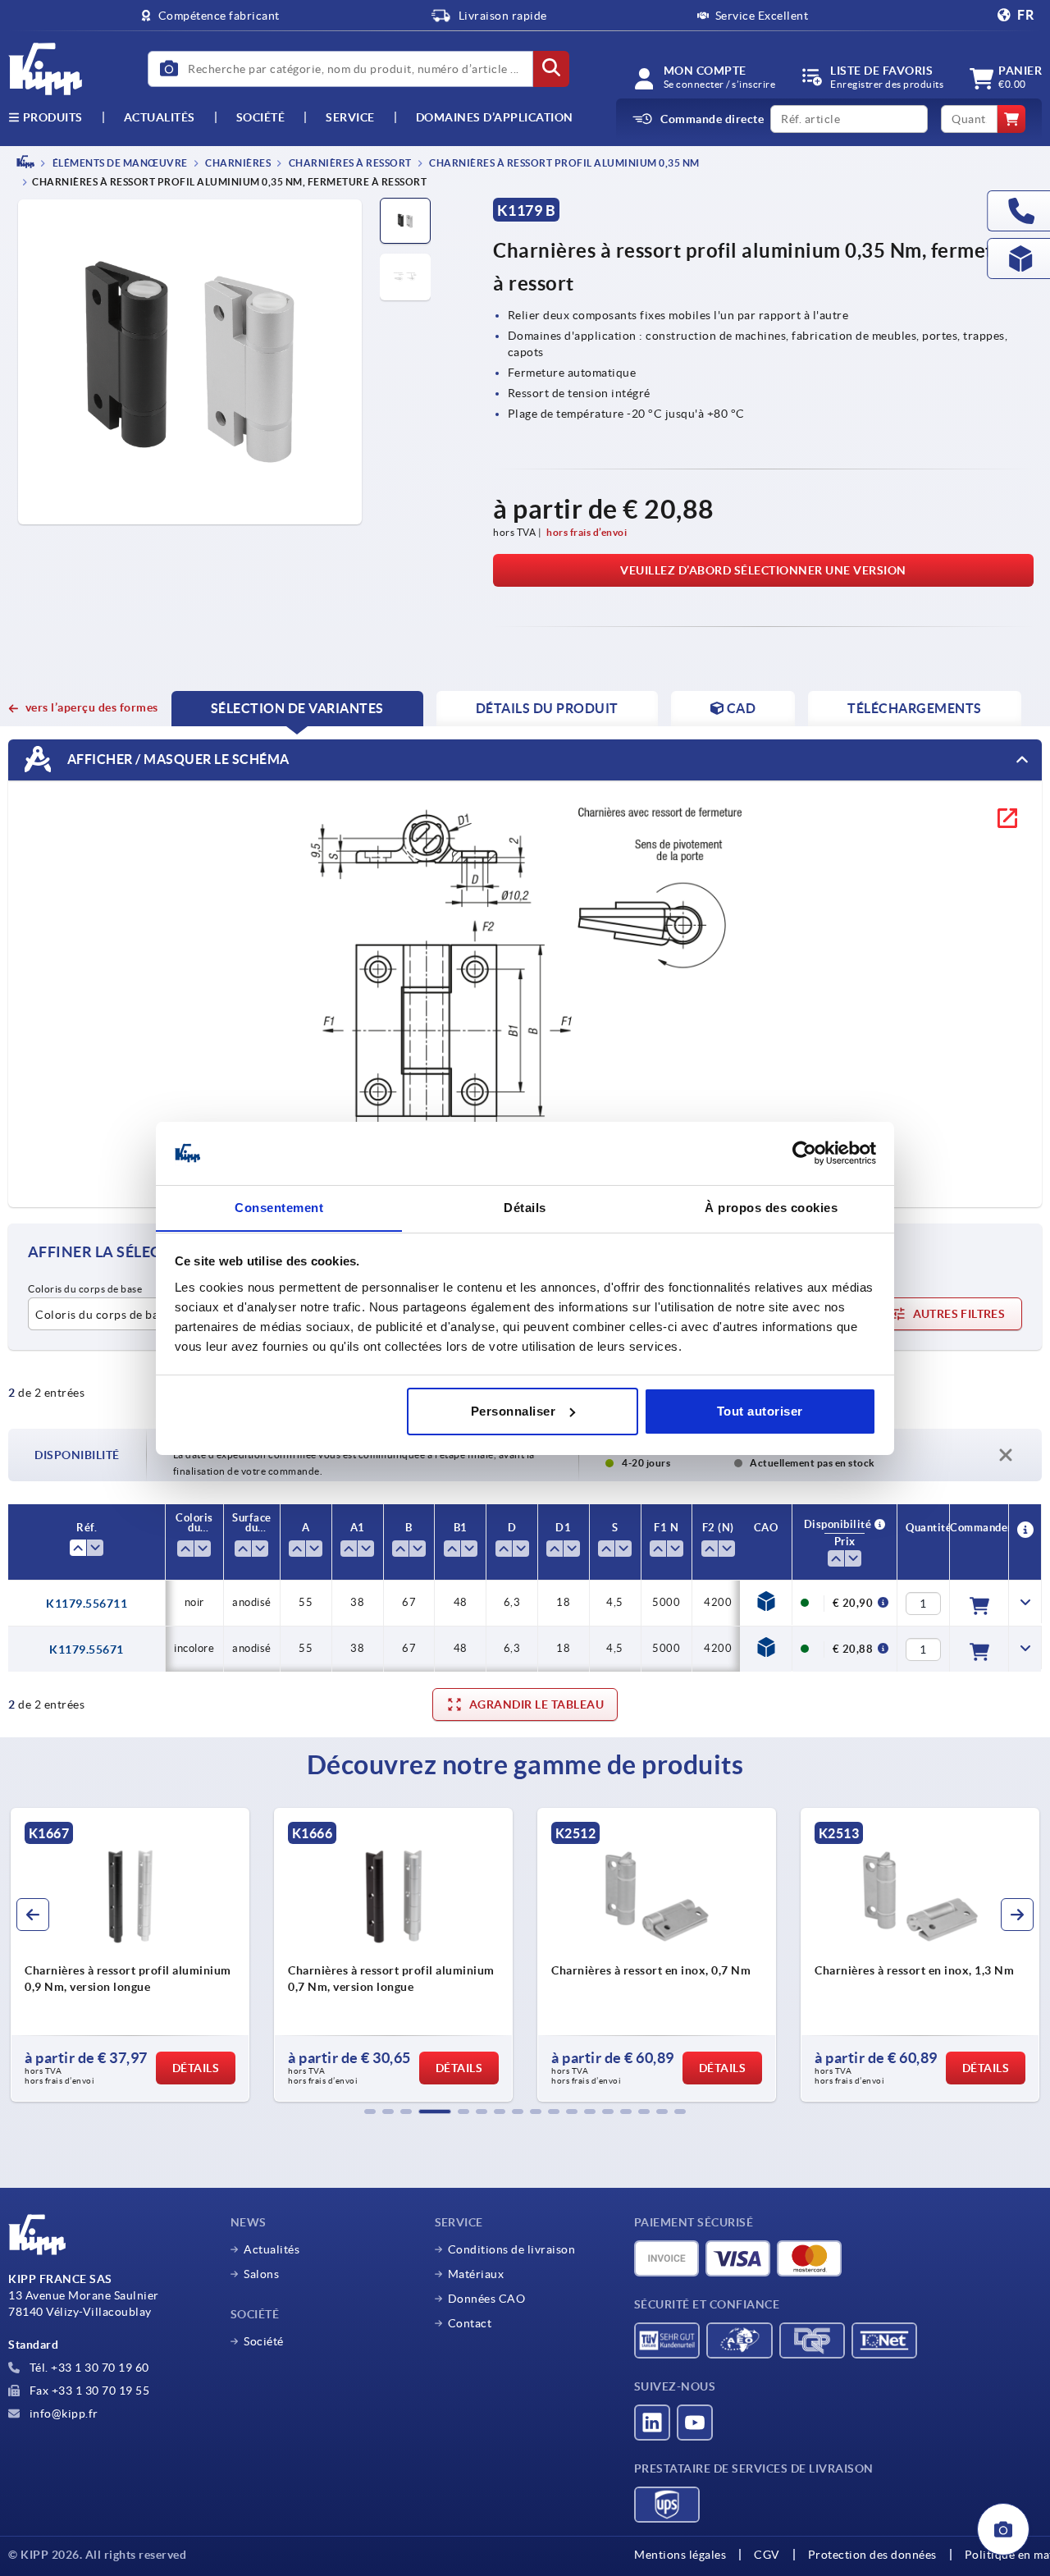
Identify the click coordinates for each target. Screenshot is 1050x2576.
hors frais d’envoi (587, 532)
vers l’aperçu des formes (92, 707)
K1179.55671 (87, 1649)
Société (261, 117)
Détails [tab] (525, 1207)
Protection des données (872, 2555)
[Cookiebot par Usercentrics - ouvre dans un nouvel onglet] (804, 1153)
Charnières (237, 163)
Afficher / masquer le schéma (177, 759)
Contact (470, 2323)
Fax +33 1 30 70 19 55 (88, 2391)
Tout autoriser (760, 1411)
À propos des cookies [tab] (771, 1207)
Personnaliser (514, 1411)
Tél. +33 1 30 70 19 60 (88, 2368)
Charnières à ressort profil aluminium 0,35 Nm (564, 163)
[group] (130, 1955)
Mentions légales (680, 2555)
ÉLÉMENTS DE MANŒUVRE (119, 163)
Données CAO (487, 2299)
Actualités (272, 2249)
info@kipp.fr (62, 2414)
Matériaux (476, 2274)
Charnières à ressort (349, 163)
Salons (261, 2274)
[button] (370, 2112)
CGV (767, 2555)
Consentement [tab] (279, 1207)
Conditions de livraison (512, 2249)
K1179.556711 (87, 1604)
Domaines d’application (495, 117)
